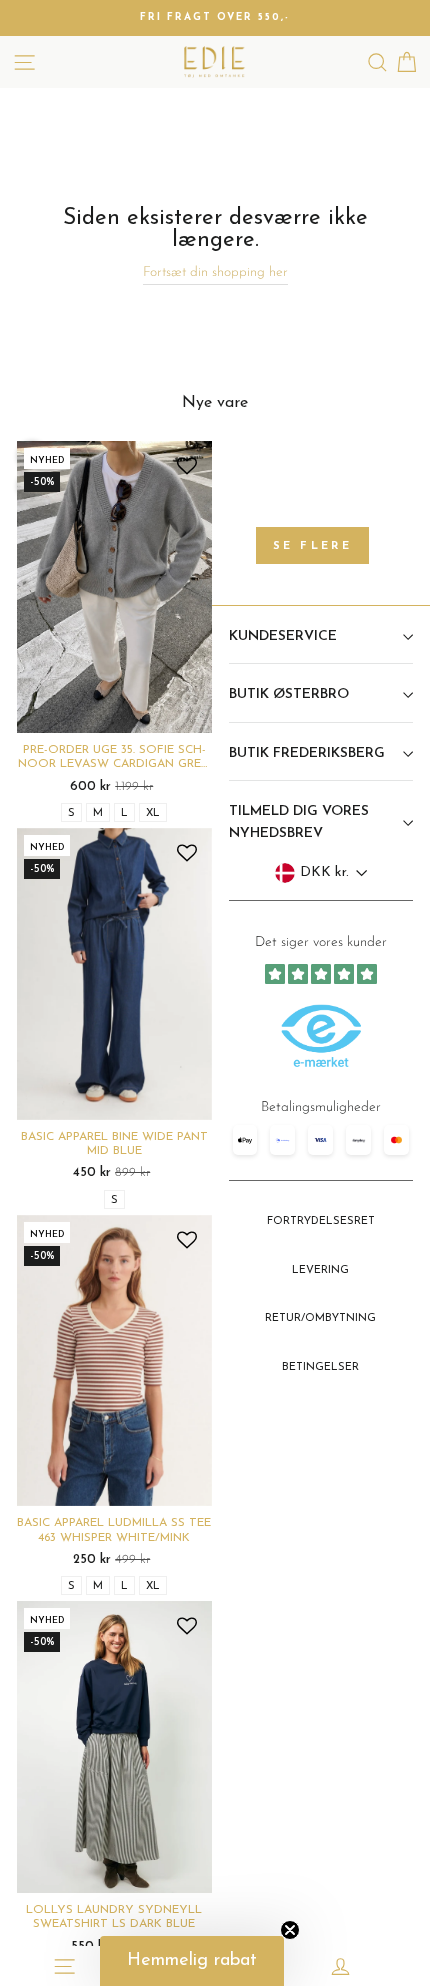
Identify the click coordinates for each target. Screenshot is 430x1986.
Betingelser (320, 1367)
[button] (192, 1961)
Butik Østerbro (289, 694)
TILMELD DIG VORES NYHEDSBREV (299, 822)
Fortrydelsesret (321, 1221)
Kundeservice (283, 636)
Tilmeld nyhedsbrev (320, 1121)
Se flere (312, 546)
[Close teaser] (290, 1930)
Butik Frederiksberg (307, 753)
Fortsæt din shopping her (215, 272)
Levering (320, 1270)
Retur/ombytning (320, 1318)
